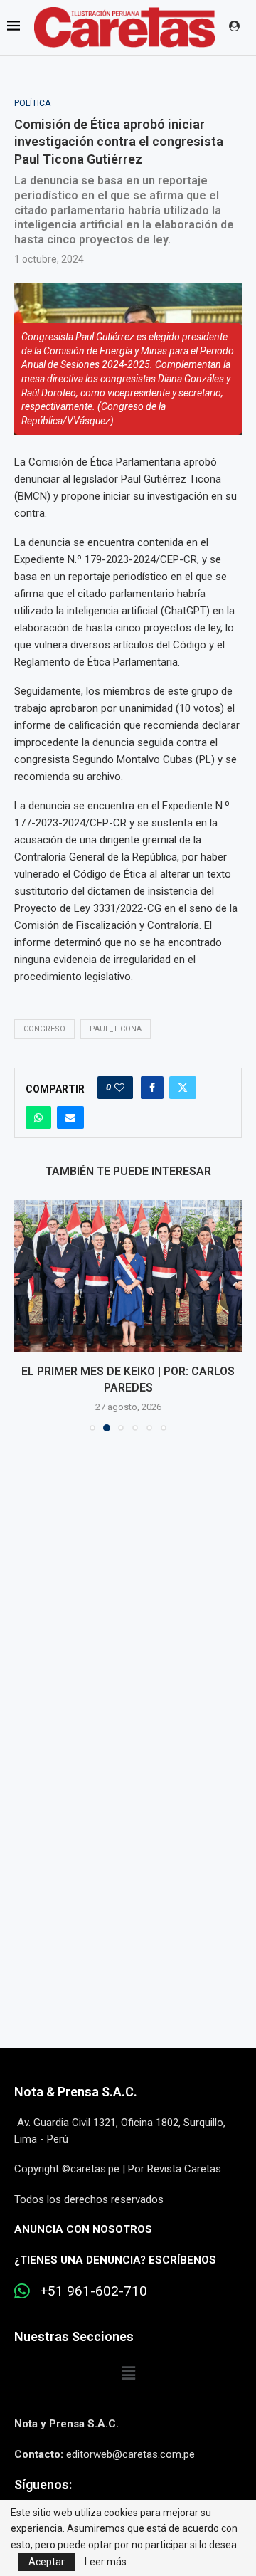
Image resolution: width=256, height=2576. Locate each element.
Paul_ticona (116, 1029)
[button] (26, 1315)
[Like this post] (119, 1088)
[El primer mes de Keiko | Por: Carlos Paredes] (128, 1276)
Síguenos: (43, 2485)
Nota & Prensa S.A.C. (76, 2092)
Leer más (106, 2562)
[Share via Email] (70, 1118)
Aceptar (47, 2562)
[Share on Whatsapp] (38, 1118)
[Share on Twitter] (183, 1088)
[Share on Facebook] (152, 1088)
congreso (44, 1029)
